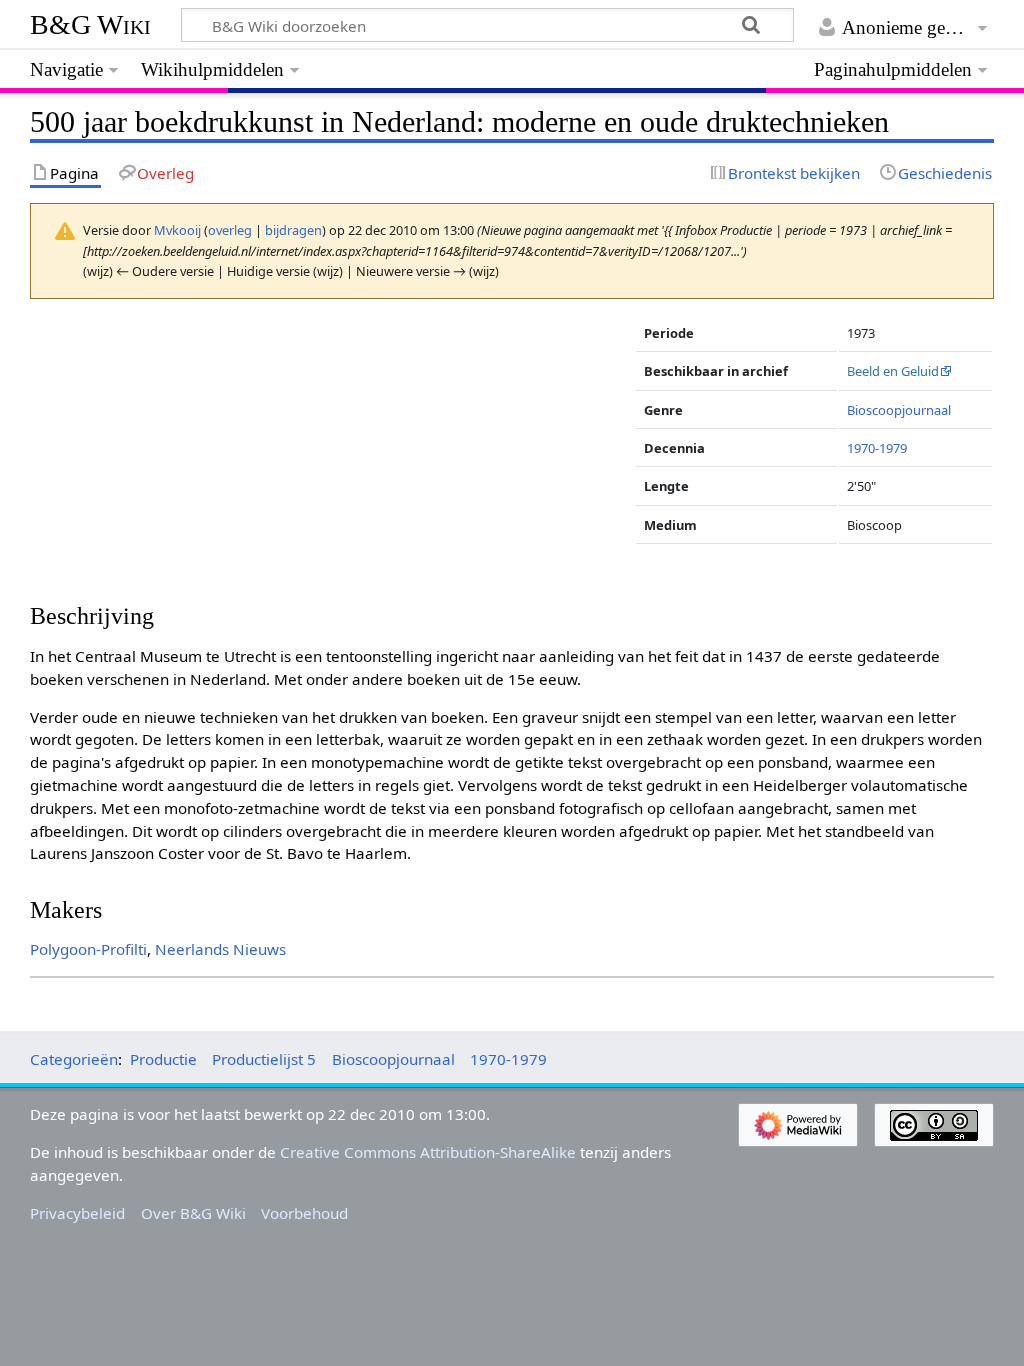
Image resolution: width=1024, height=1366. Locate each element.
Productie (163, 1059)
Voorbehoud (304, 1213)
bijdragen (293, 230)
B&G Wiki (90, 24)
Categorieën (74, 1059)
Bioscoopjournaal (899, 410)
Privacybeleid (77, 1213)
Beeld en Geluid (893, 371)
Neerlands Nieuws (220, 949)
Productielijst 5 (264, 1059)
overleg (230, 230)
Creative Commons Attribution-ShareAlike (428, 1152)
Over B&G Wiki (193, 1213)
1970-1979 (877, 448)
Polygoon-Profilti (88, 949)
